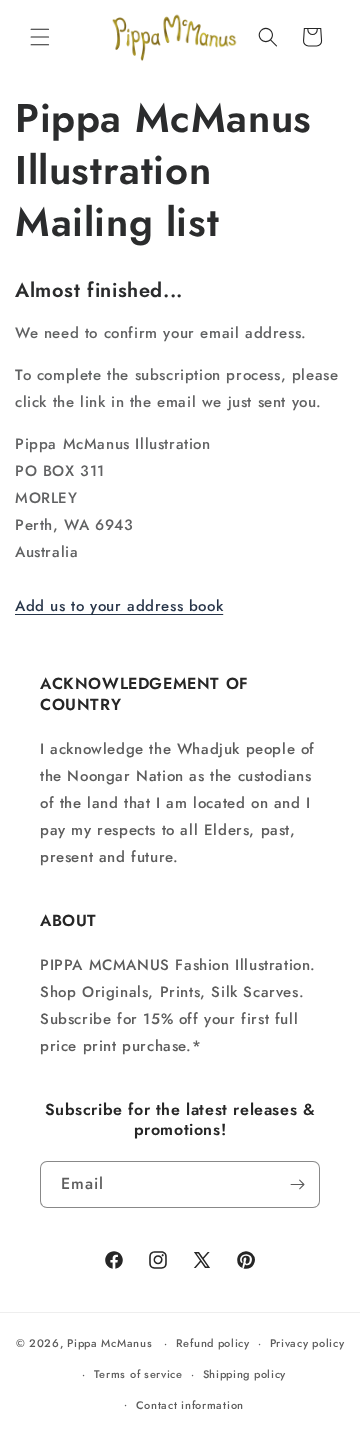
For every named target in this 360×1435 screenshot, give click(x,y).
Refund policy (213, 1343)
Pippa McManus (109, 1343)
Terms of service (138, 1374)
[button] (40, 37)
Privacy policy (307, 1343)
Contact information (190, 1405)
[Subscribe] (297, 1184)
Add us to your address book (119, 606)
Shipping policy (245, 1374)
